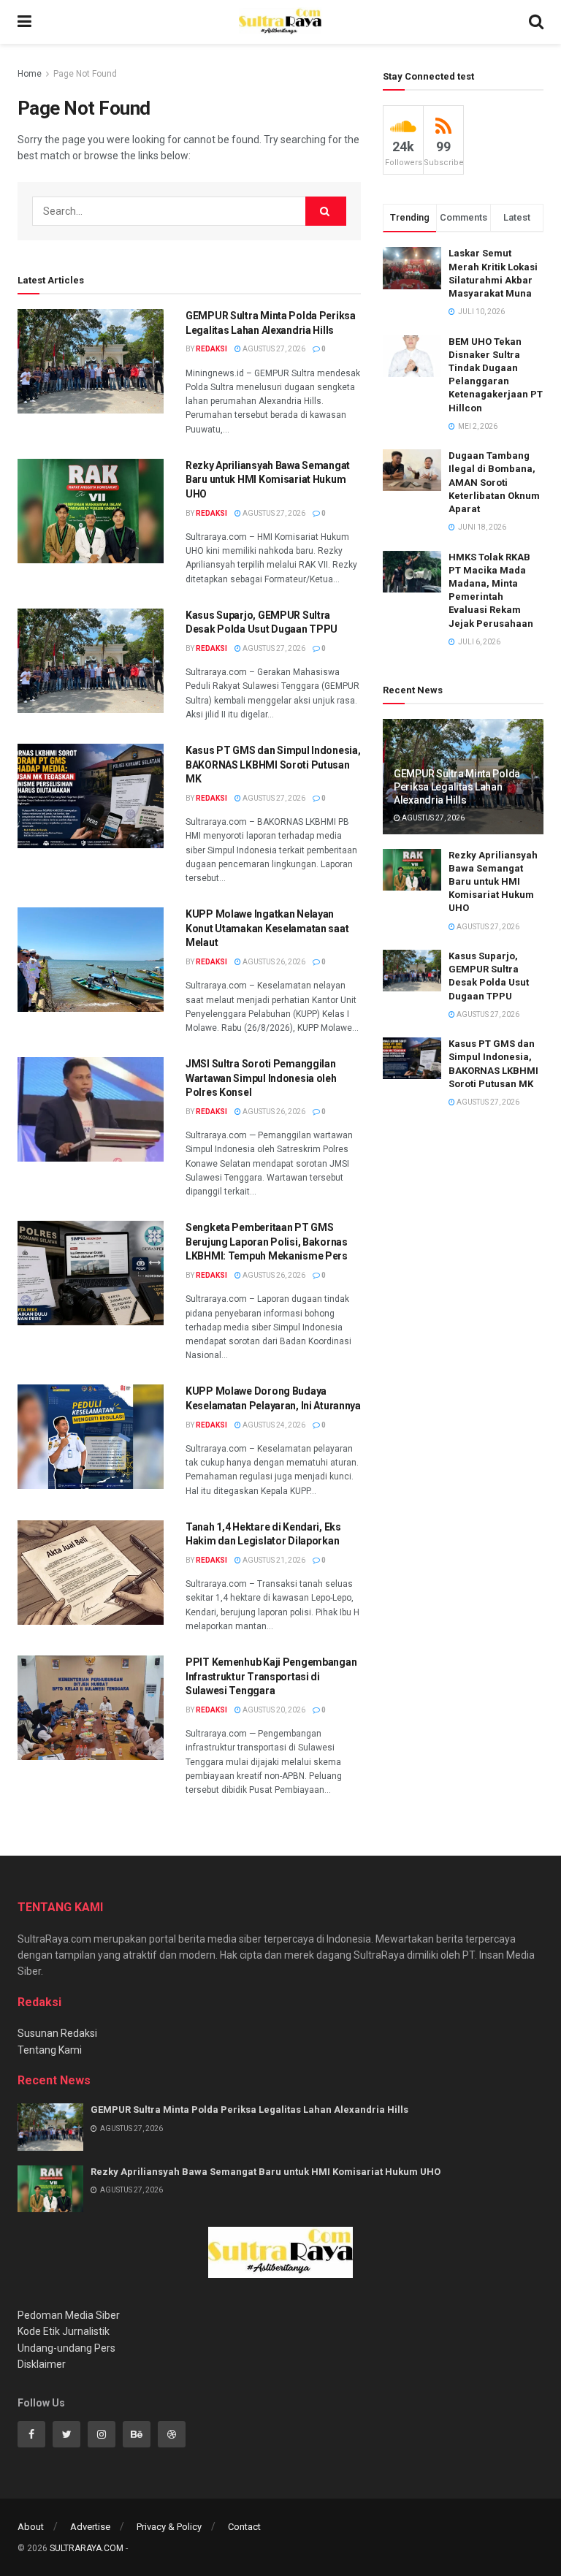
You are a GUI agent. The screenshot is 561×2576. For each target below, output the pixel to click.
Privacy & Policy (169, 2527)
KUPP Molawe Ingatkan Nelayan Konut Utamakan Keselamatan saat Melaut (267, 928)
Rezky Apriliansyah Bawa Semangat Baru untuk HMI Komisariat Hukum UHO (268, 480)
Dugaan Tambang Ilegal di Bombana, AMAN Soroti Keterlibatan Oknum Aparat (494, 482)
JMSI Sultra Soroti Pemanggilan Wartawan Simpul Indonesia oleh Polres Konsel (261, 1078)
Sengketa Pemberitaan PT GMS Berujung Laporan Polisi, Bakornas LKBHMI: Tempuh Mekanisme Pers (267, 1242)
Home (30, 74)
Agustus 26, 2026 (273, 962)
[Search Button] (326, 211)
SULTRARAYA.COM (87, 2548)
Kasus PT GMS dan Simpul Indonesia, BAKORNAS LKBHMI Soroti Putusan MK (273, 765)
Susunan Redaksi (57, 2033)
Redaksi (211, 349)
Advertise (90, 2527)
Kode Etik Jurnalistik (64, 2331)
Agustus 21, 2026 (273, 1560)
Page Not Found (85, 74)
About (31, 2527)
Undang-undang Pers (66, 2348)
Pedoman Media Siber (69, 2315)
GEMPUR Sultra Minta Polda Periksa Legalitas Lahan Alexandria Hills (457, 787)
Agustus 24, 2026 (273, 1425)
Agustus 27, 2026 (273, 349)
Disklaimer (42, 2364)
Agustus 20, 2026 (273, 1710)
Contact (244, 2527)
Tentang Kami (50, 2050)
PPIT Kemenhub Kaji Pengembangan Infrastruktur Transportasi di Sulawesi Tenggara (271, 1676)
